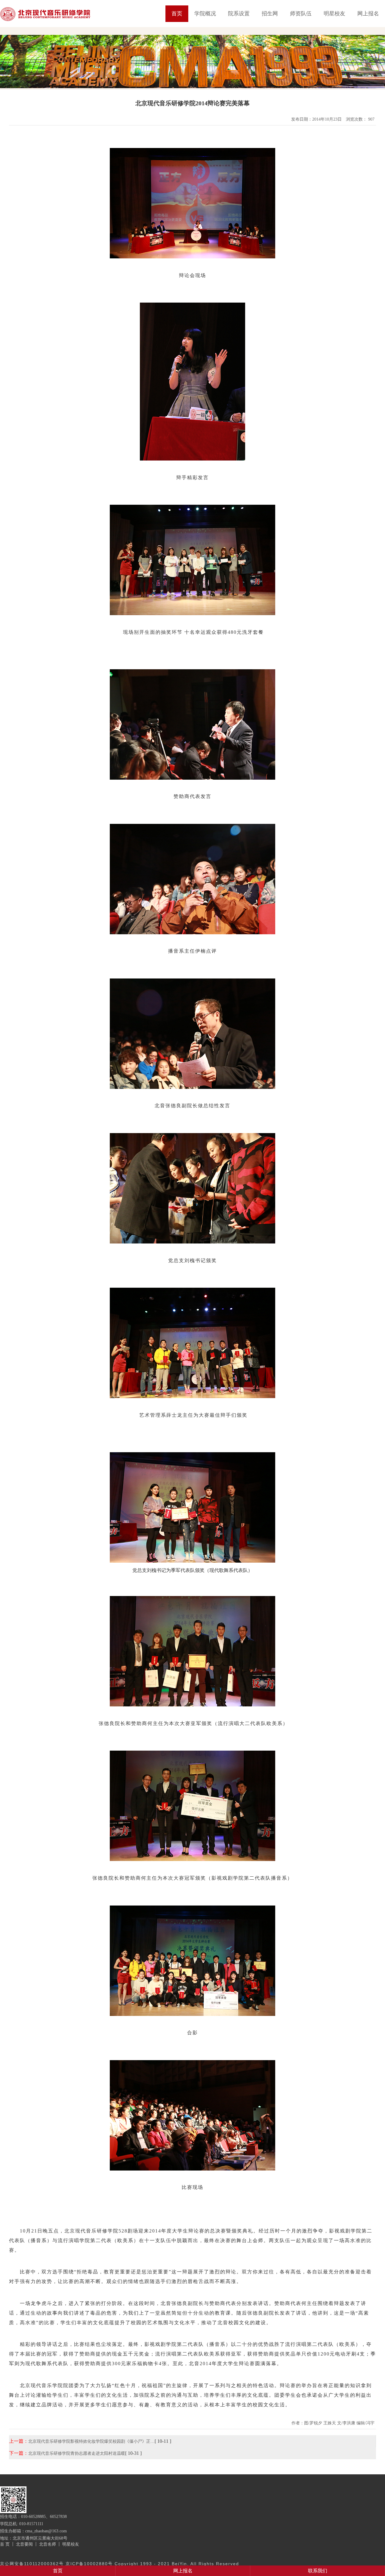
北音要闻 (24, 2544)
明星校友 (334, 14)
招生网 (270, 14)
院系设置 (239, 14)
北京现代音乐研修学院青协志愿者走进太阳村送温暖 (77, 2453)
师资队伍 (301, 14)
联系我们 (318, 2571)
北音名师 (48, 2544)
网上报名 (368, 14)
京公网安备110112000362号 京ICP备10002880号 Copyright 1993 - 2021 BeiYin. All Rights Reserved (120, 2564)
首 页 (5, 2544)
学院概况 (205, 14)
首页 (177, 14)
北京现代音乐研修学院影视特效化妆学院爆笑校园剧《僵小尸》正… (91, 2441)
